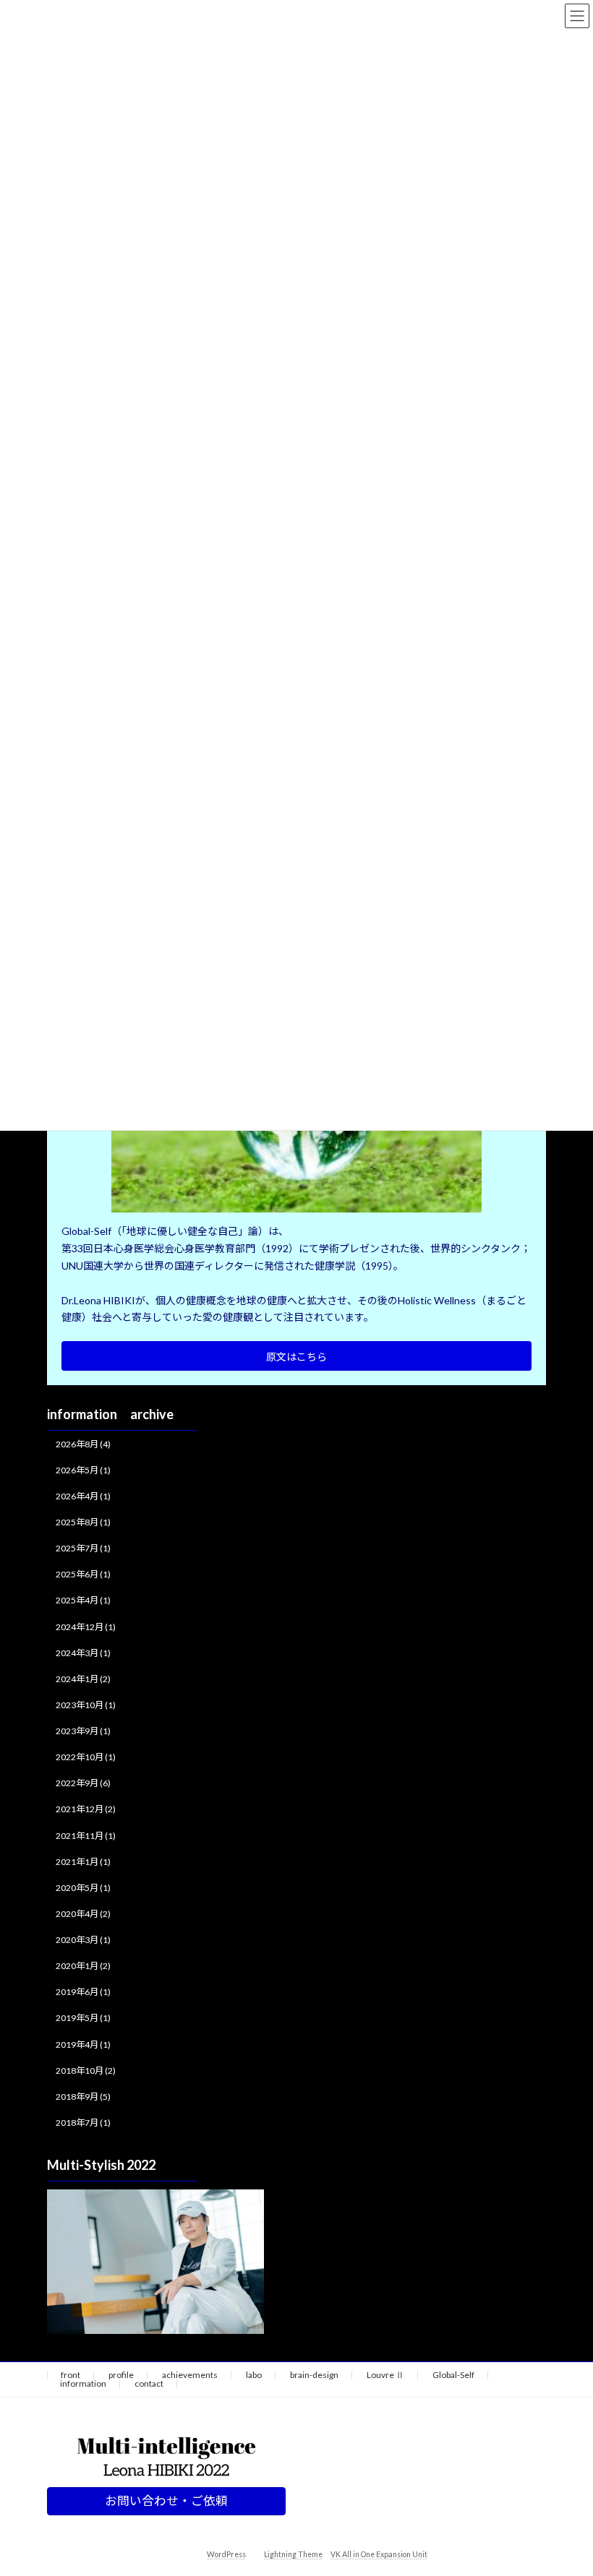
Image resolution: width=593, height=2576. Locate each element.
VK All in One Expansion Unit (379, 2554)
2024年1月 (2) (83, 1679)
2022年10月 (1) (86, 1757)
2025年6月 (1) (83, 1574)
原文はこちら (296, 1357)
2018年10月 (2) (86, 2071)
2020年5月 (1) (83, 1888)
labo (254, 2375)
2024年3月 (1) (83, 1653)
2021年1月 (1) (83, 1862)
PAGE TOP (566, 2484)
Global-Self (453, 2375)
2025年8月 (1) (83, 1522)
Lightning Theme (293, 2554)
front (71, 2375)
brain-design (314, 2375)
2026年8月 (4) (83, 1444)
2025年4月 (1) (83, 1601)
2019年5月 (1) (83, 2019)
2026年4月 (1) (83, 1496)
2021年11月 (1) (86, 1836)
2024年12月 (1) (86, 1627)
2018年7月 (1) (83, 2123)
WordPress (226, 2554)
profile (121, 2375)
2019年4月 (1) (83, 2045)
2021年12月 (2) (86, 1810)
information (83, 2383)
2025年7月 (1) (83, 1548)
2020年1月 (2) (83, 1966)
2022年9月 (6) (83, 1783)
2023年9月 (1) (83, 1731)
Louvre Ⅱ (385, 2375)
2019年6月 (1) (83, 1992)
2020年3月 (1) (83, 1940)
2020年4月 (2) (83, 1914)
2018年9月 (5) (83, 2097)
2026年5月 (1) (83, 1470)
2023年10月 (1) (86, 1705)
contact (149, 2383)
